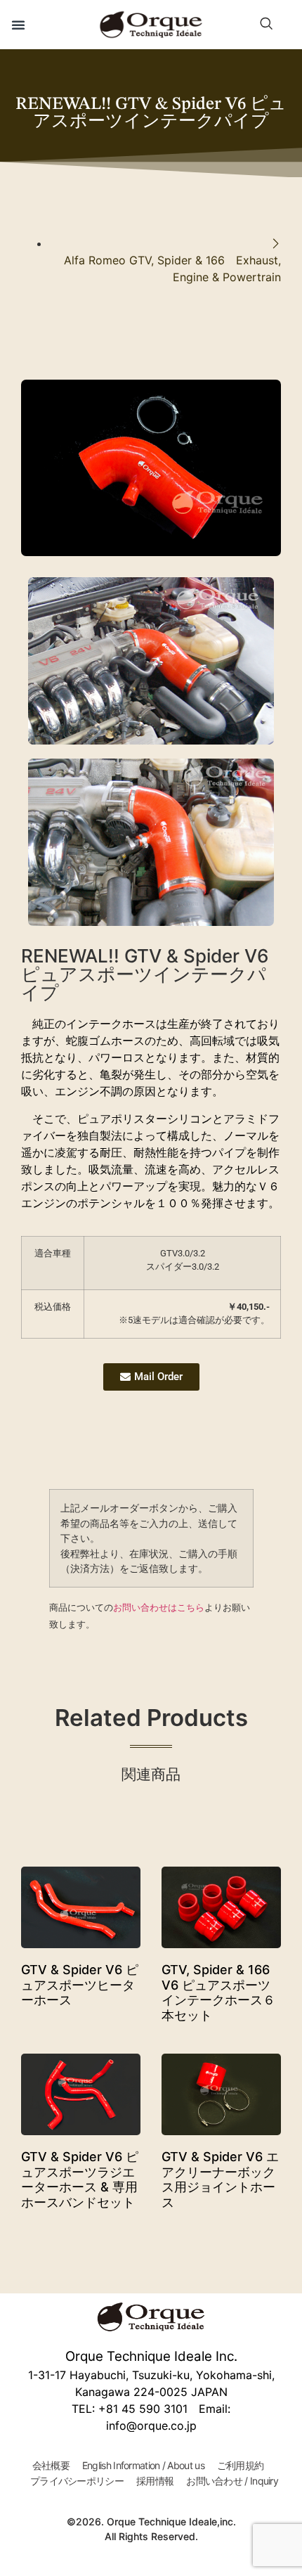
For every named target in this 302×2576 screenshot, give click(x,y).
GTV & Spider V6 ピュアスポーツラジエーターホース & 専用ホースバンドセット (80, 2179)
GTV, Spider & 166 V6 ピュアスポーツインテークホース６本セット (218, 1992)
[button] (18, 25)
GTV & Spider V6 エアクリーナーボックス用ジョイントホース (220, 2179)
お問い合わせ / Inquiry (232, 2481)
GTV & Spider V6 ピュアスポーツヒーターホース (80, 1985)
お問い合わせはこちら (159, 1607)
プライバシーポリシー (77, 2481)
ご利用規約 (241, 2465)
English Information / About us (143, 2465)
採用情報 (155, 2481)
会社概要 (51, 2465)
